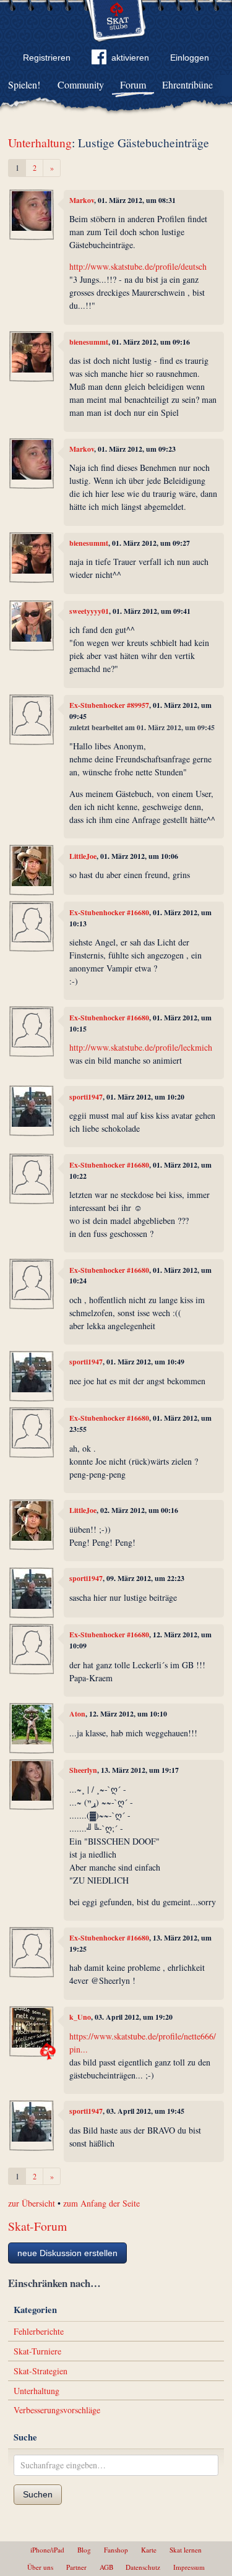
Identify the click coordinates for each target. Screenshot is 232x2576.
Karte (149, 2550)
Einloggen (190, 58)
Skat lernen (186, 2550)
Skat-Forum (37, 2226)
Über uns (40, 2567)
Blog (84, 2550)
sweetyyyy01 (89, 611)
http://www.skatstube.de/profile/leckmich (141, 1047)
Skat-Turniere (37, 2351)
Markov (82, 200)
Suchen (38, 2494)
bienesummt (89, 342)
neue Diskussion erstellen (67, 2253)
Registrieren (47, 58)
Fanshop (116, 2550)
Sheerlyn (83, 1770)
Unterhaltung (40, 143)
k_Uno (80, 2017)
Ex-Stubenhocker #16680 (109, 912)
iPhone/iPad (47, 2550)
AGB (106, 2567)
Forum (133, 84)
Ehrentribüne (187, 84)
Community (81, 84)
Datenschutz (143, 2567)
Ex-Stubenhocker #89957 (109, 705)
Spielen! (24, 84)
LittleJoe (83, 856)
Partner (76, 2567)
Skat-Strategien (41, 2371)
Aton (77, 1714)
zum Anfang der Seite (101, 2203)
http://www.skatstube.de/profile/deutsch (138, 266)
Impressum (189, 2567)
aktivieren (130, 58)
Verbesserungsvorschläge (57, 2410)
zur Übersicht (32, 2203)
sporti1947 (86, 1097)
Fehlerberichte (39, 2331)
